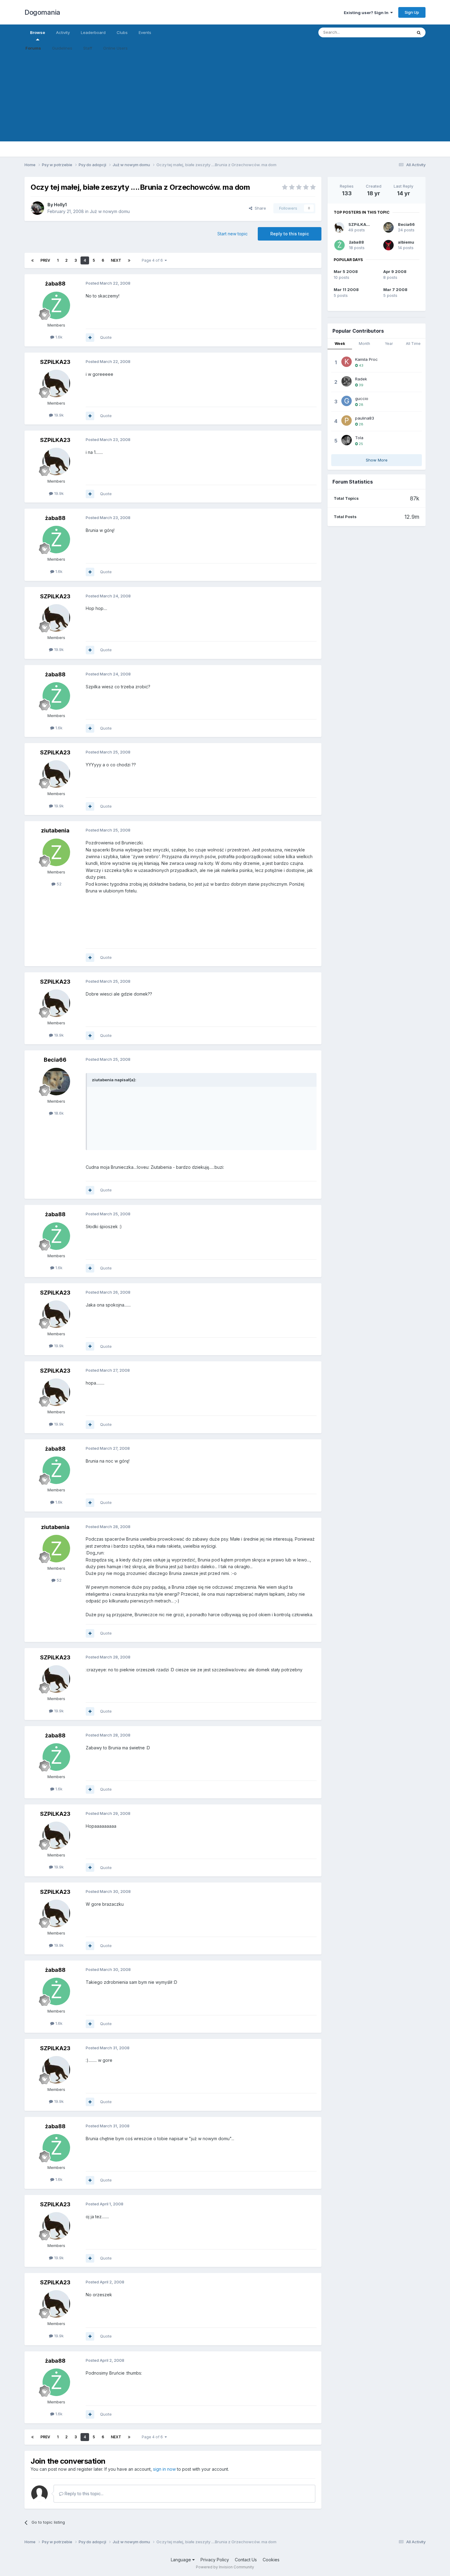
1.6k (58, 337)
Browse (37, 32)
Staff (88, 48)
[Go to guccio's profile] (347, 401)
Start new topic (232, 234)
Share (259, 208)
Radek (361, 379)
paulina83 (365, 418)
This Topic (394, 32)
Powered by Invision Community (225, 2567)
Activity (63, 32)
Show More (377, 460)
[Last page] (129, 260)
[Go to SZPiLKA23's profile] (56, 383)
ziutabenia (55, 830)
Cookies (271, 2560)
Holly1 (60, 205)
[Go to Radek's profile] (347, 381)
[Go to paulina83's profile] (347, 421)
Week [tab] (340, 344)
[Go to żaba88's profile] (56, 305)
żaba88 (55, 284)
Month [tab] (364, 344)
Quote (106, 337)
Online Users (115, 48)
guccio (362, 398)
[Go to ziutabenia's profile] (56, 852)
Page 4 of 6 (153, 260)
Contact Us (246, 2560)
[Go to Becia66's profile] (56, 1082)
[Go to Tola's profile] (347, 440)
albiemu (406, 242)
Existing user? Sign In (367, 13)
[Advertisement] (225, 99)
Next (116, 260)
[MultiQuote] (90, 338)
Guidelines (62, 48)
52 (58, 884)
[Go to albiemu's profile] (388, 245)
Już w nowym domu (110, 211)
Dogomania (42, 12)
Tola (359, 438)
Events (145, 32)
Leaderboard (93, 32)
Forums (33, 48)
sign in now (164, 2469)
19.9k (58, 415)
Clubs (122, 32)
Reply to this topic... (83, 2494)
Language (182, 2560)
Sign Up (412, 12)
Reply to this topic (290, 234)
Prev (45, 260)
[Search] (419, 32)
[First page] (32, 260)
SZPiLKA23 (55, 362)
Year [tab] (389, 344)
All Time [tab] (413, 344)
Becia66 (55, 1060)
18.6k (58, 1113)
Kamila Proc (366, 359)
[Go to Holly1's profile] (37, 208)
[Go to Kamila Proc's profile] (347, 362)
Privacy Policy (215, 2560)
